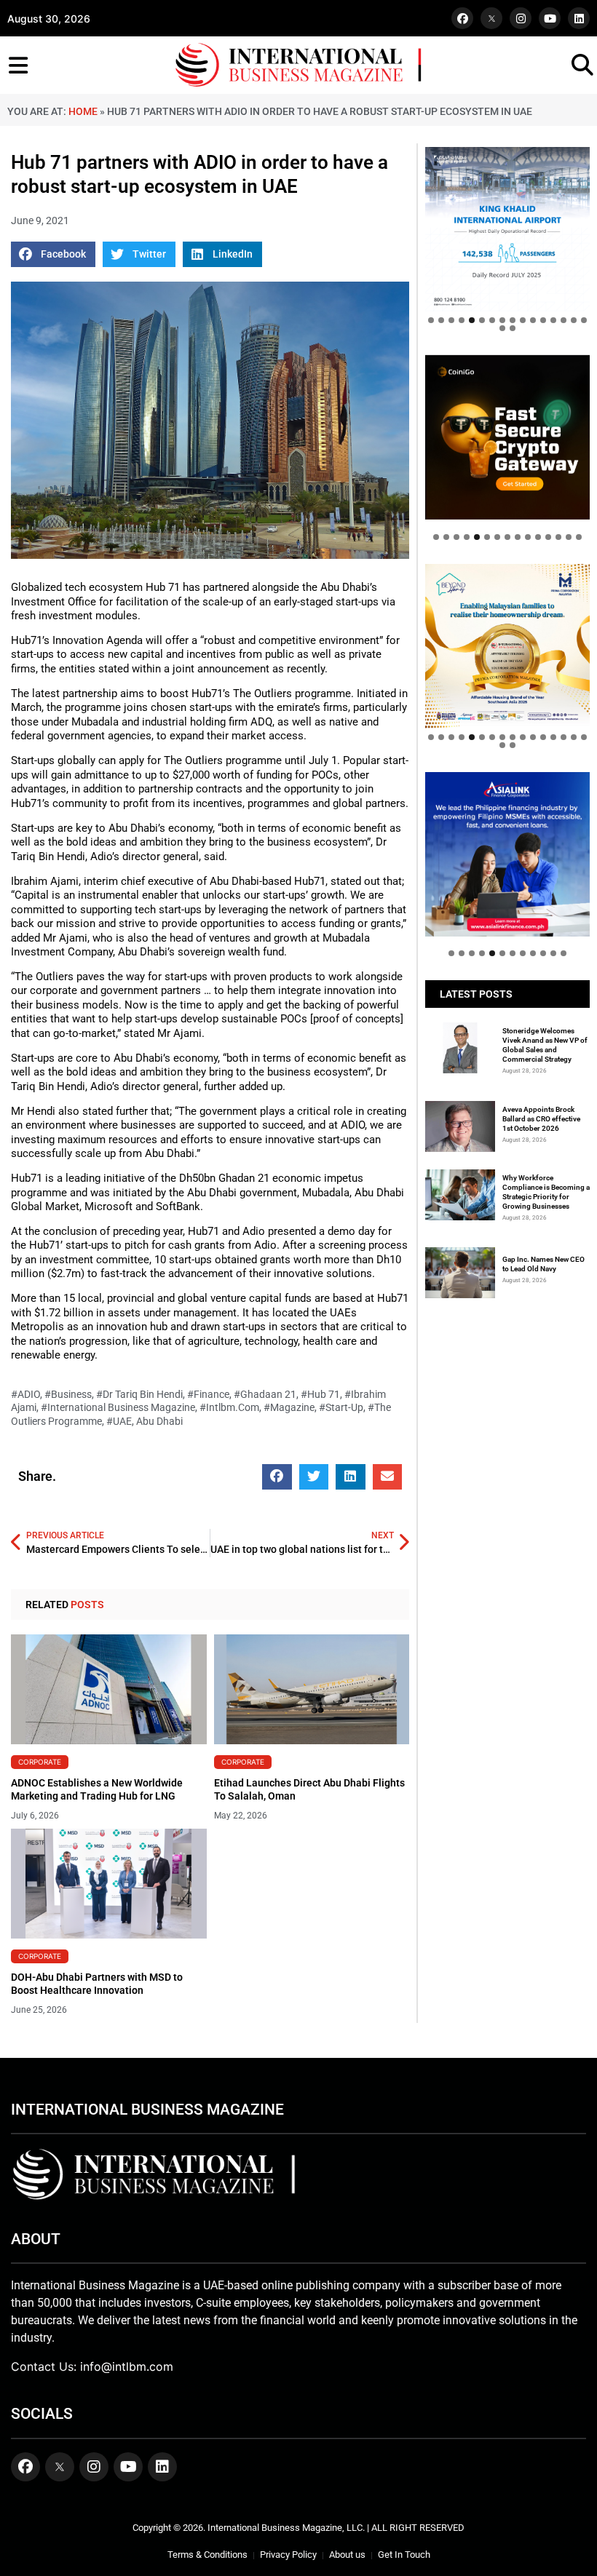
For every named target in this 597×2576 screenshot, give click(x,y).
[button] (53, 254)
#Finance (208, 1394)
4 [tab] (462, 320)
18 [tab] (513, 328)
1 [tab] (431, 320)
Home (83, 111)
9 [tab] (513, 320)
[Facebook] (462, 18)
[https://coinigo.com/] (507, 437)
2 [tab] (441, 320)
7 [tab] (492, 320)
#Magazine (289, 1407)
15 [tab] (574, 320)
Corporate (40, 1762)
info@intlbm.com (127, 2366)
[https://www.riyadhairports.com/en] (507, 229)
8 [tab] (502, 320)
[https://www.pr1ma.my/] (507, 646)
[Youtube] (550, 18)
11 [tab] (533, 320)
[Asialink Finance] (507, 854)
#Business (68, 1394)
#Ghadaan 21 (265, 1394)
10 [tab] (523, 320)
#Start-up (341, 1407)
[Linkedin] (579, 18)
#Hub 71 (320, 1394)
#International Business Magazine (118, 1407)
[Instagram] (521, 18)
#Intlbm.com (229, 1407)
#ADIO (25, 1394)
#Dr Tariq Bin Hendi (139, 1394)
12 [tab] (543, 320)
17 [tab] (502, 328)
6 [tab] (482, 320)
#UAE (119, 1421)
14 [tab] (564, 320)
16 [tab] (584, 320)
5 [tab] (472, 320)
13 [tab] (553, 320)
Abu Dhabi (159, 1421)
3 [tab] (451, 320)
